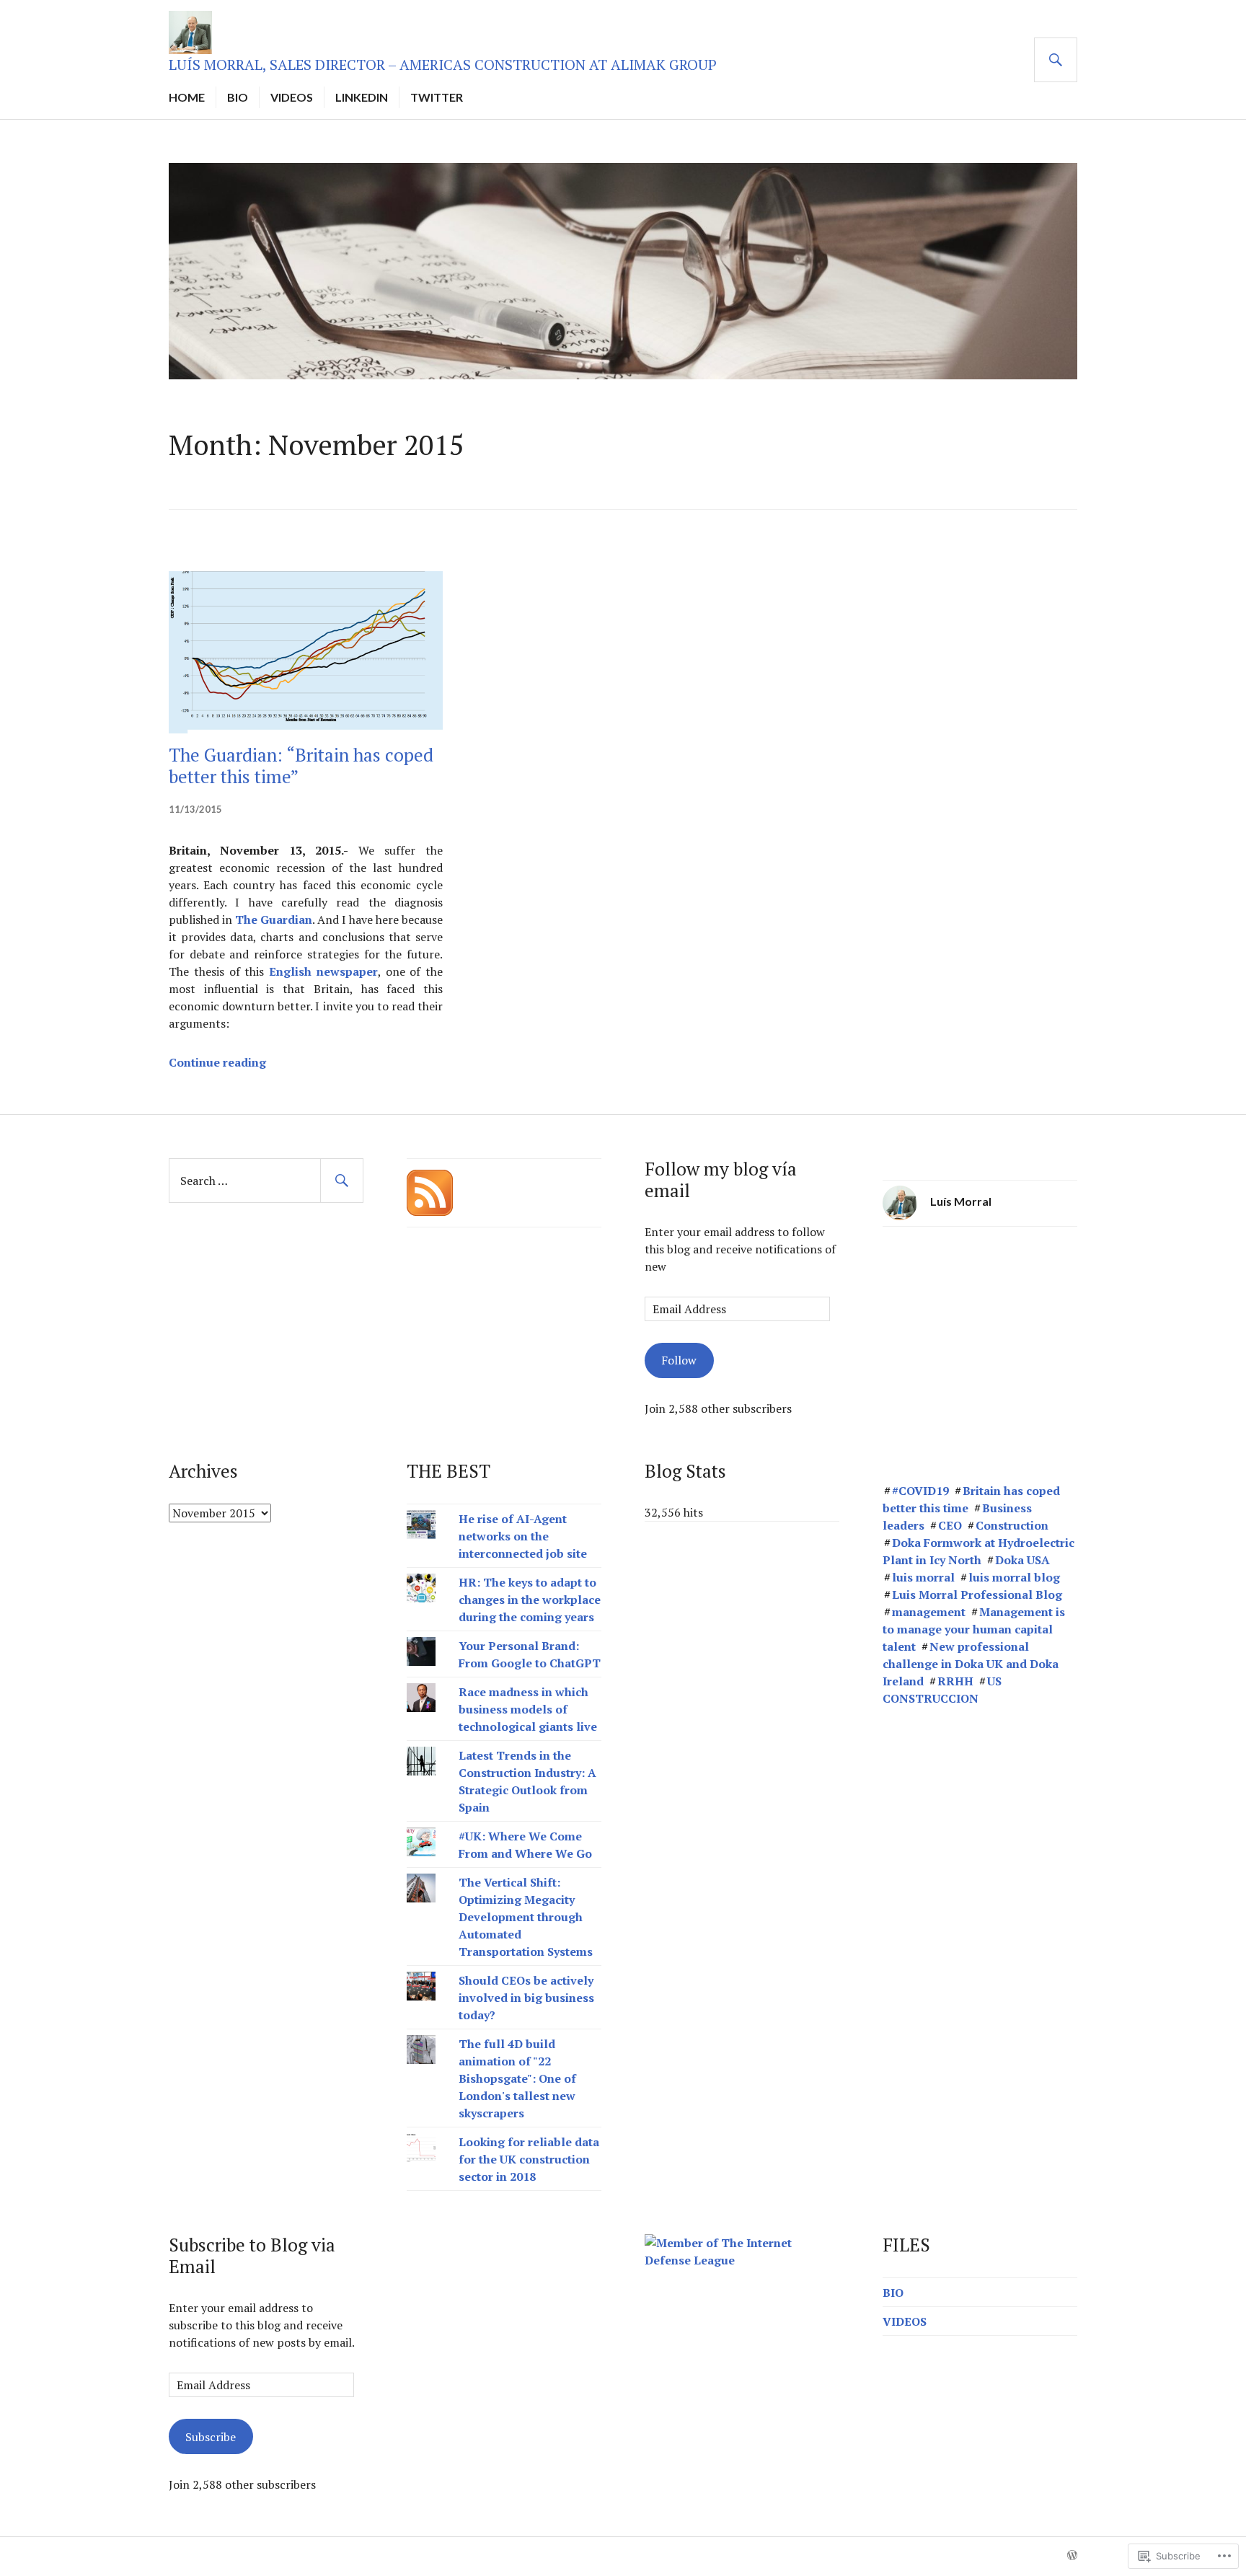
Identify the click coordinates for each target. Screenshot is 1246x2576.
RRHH (955, 1681)
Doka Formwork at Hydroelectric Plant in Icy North (978, 1551)
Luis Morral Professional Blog (977, 1594)
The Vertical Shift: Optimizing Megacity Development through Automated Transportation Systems (526, 1917)
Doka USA (1022, 1560)
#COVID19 (920, 1491)
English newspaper (323, 971)
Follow (679, 1360)
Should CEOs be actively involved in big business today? (526, 1998)
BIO (238, 97)
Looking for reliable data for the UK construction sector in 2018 (529, 2159)
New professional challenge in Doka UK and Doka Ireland (971, 1664)
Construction (1012, 1525)
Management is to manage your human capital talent (974, 1629)
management (929, 1612)
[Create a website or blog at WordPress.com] (1072, 2556)
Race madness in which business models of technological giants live (528, 1709)
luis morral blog (1014, 1577)
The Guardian (274, 919)
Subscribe (211, 2437)
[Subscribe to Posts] (430, 1191)
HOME (187, 97)
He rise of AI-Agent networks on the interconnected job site (524, 1536)
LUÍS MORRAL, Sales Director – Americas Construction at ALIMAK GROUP (443, 65)
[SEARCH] (1056, 60)
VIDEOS (292, 97)
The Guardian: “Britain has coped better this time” (301, 766)
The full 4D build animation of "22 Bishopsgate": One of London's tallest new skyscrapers (517, 2078)
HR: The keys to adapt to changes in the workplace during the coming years (530, 1600)
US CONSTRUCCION (942, 1690)
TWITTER (437, 97)
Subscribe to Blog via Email (252, 2255)
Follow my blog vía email (721, 1179)
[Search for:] (266, 1181)
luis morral (923, 1577)
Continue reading (217, 1062)
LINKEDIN (362, 97)
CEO (950, 1525)
